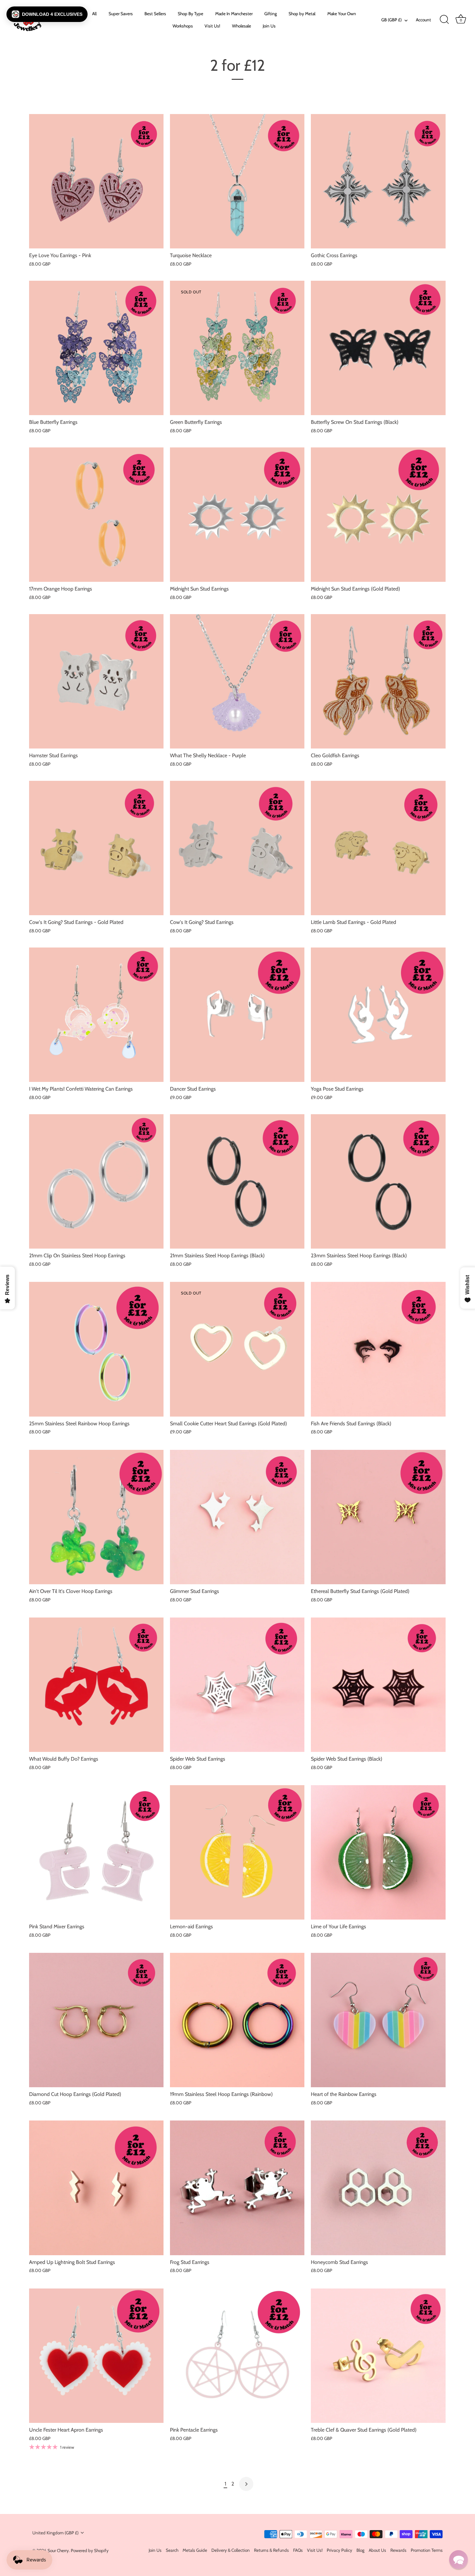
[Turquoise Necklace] (237, 181)
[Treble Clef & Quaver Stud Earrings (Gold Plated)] (378, 2356)
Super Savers (121, 14)
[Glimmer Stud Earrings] (237, 1517)
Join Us (269, 26)
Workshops (183, 26)
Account (423, 20)
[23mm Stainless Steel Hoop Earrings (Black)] (378, 1181)
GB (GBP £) (391, 20)
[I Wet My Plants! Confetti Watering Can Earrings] (96, 1015)
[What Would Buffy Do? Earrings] (96, 1685)
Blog (360, 2550)
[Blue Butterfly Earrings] (96, 348)
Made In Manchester (234, 14)
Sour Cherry (58, 2550)
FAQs (298, 2550)
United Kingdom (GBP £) (55, 2533)
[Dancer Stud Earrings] (237, 1015)
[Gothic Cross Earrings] (378, 181)
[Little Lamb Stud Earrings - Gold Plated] (378, 848)
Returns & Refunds (271, 2550)
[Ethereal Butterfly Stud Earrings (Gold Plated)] (378, 1517)
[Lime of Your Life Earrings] (378, 1852)
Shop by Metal (302, 14)
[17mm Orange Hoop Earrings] (96, 515)
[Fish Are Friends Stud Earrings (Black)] (378, 1349)
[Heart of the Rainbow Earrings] (378, 2020)
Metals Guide (195, 2550)
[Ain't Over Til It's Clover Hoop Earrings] (96, 1517)
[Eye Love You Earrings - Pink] (96, 181)
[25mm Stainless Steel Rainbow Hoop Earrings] (96, 1349)
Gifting (271, 14)
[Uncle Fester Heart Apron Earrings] (96, 2356)
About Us (377, 2550)
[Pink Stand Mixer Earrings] (96, 1852)
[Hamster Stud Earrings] (96, 681)
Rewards (398, 2550)
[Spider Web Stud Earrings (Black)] (378, 1685)
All (94, 14)
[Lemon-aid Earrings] (237, 1852)
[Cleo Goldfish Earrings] (378, 681)
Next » (246, 2484)
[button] (47, 14)
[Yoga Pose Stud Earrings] (378, 1015)
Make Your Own (342, 14)
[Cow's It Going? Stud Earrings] (237, 848)
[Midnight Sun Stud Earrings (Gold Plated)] (378, 515)
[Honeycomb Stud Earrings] (378, 2188)
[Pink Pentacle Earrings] (237, 2356)
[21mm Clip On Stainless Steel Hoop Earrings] (96, 1181)
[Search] (444, 20)
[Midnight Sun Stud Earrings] (237, 515)
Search (172, 2550)
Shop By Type (190, 14)
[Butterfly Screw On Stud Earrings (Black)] (378, 348)
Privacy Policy (339, 2550)
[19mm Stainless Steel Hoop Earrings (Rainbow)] (237, 2020)
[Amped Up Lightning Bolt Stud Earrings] (96, 2188)
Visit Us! (212, 26)
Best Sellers (155, 14)
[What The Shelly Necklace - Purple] (237, 681)
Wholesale (242, 26)
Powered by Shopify (90, 2550)
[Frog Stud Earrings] (237, 2188)
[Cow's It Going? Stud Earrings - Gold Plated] (96, 848)
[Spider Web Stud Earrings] (237, 1685)
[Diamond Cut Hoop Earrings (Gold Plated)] (96, 2020)
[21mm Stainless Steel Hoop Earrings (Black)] (237, 1181)
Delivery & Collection (231, 2550)
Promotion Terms (427, 2550)
